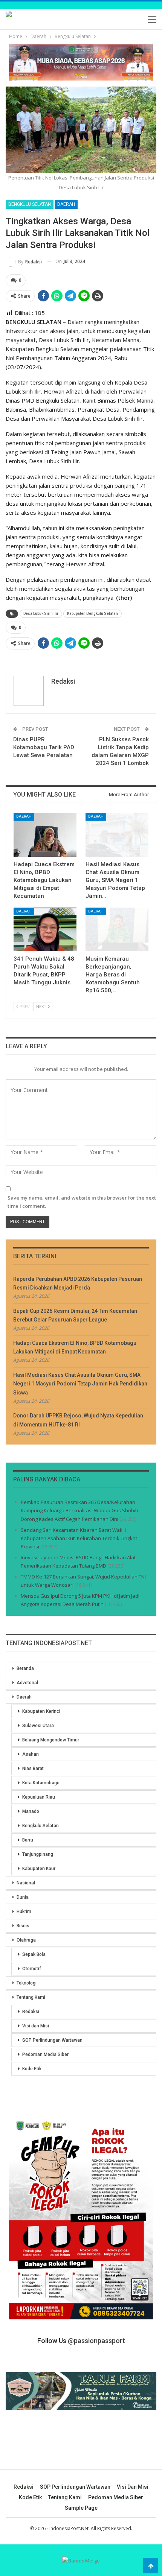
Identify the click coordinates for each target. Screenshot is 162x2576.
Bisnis (23, 1926)
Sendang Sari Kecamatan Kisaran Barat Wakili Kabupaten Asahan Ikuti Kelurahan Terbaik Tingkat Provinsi (79, 1538)
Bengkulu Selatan (30, 204)
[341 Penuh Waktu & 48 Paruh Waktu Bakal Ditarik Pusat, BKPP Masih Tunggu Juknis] (45, 930)
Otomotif (32, 1969)
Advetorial (27, 1683)
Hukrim (24, 1911)
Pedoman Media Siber (45, 2054)
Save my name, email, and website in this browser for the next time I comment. (82, 1202)
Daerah (66, 204)
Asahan (31, 1754)
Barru (28, 1840)
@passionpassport (96, 2341)
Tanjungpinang (38, 1854)
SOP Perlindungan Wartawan (52, 2040)
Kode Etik (32, 2069)
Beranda (25, 1668)
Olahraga (26, 1940)
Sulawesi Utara (38, 1726)
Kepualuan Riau (39, 1797)
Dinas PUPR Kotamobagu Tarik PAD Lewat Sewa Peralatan (44, 747)
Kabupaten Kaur (39, 1869)
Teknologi (27, 1983)
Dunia (23, 1897)
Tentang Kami (31, 1997)
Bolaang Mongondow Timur (51, 1740)
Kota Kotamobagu (41, 1783)
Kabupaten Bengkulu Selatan (92, 614)
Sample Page (81, 2508)
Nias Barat (33, 1769)
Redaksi (31, 2012)
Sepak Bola (34, 1954)
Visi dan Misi (36, 2026)
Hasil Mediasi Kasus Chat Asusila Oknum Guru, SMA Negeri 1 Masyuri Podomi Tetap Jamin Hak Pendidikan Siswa (80, 1384)
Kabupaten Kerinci (41, 1711)
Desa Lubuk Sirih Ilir (41, 614)
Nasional (26, 1883)
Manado (31, 1811)
